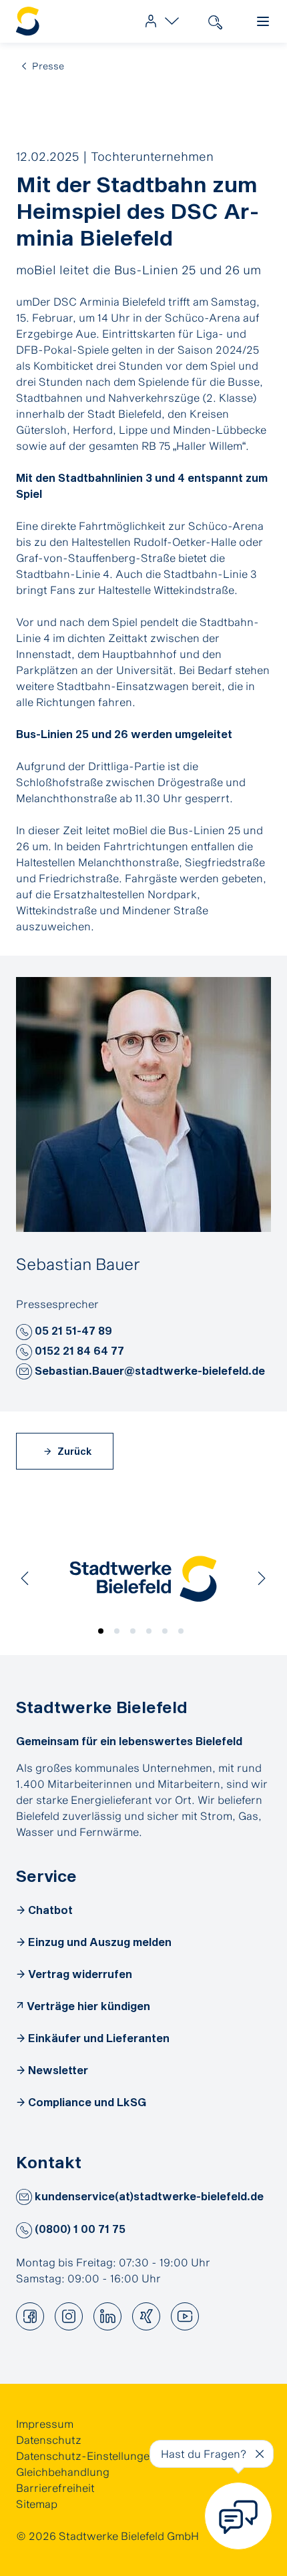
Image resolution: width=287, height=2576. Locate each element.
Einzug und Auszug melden (100, 1942)
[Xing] (146, 2316)
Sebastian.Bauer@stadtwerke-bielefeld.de (149, 1370)
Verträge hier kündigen (88, 2006)
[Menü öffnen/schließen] (263, 21)
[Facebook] (30, 2316)
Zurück (73, 1451)
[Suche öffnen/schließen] (215, 21)
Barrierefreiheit (55, 2488)
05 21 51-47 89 (72, 1330)
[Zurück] (25, 1578)
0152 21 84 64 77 (78, 1350)
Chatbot (50, 1910)
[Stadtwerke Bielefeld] (143, 1579)
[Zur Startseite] (28, 22)
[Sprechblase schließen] (260, 2454)
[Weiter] (262, 1578)
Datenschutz (49, 2440)
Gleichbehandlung (63, 2472)
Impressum (45, 2424)
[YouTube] (185, 2316)
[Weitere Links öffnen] (159, 21)
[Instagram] (69, 2316)
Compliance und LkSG (87, 2102)
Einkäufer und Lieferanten (99, 2038)
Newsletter (58, 2070)
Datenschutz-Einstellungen (86, 2456)
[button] (24, 1332)
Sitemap (37, 2504)
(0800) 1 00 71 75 (79, 2229)
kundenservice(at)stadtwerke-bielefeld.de (148, 2196)
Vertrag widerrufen (80, 1974)
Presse (48, 66)
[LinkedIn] (107, 2316)
